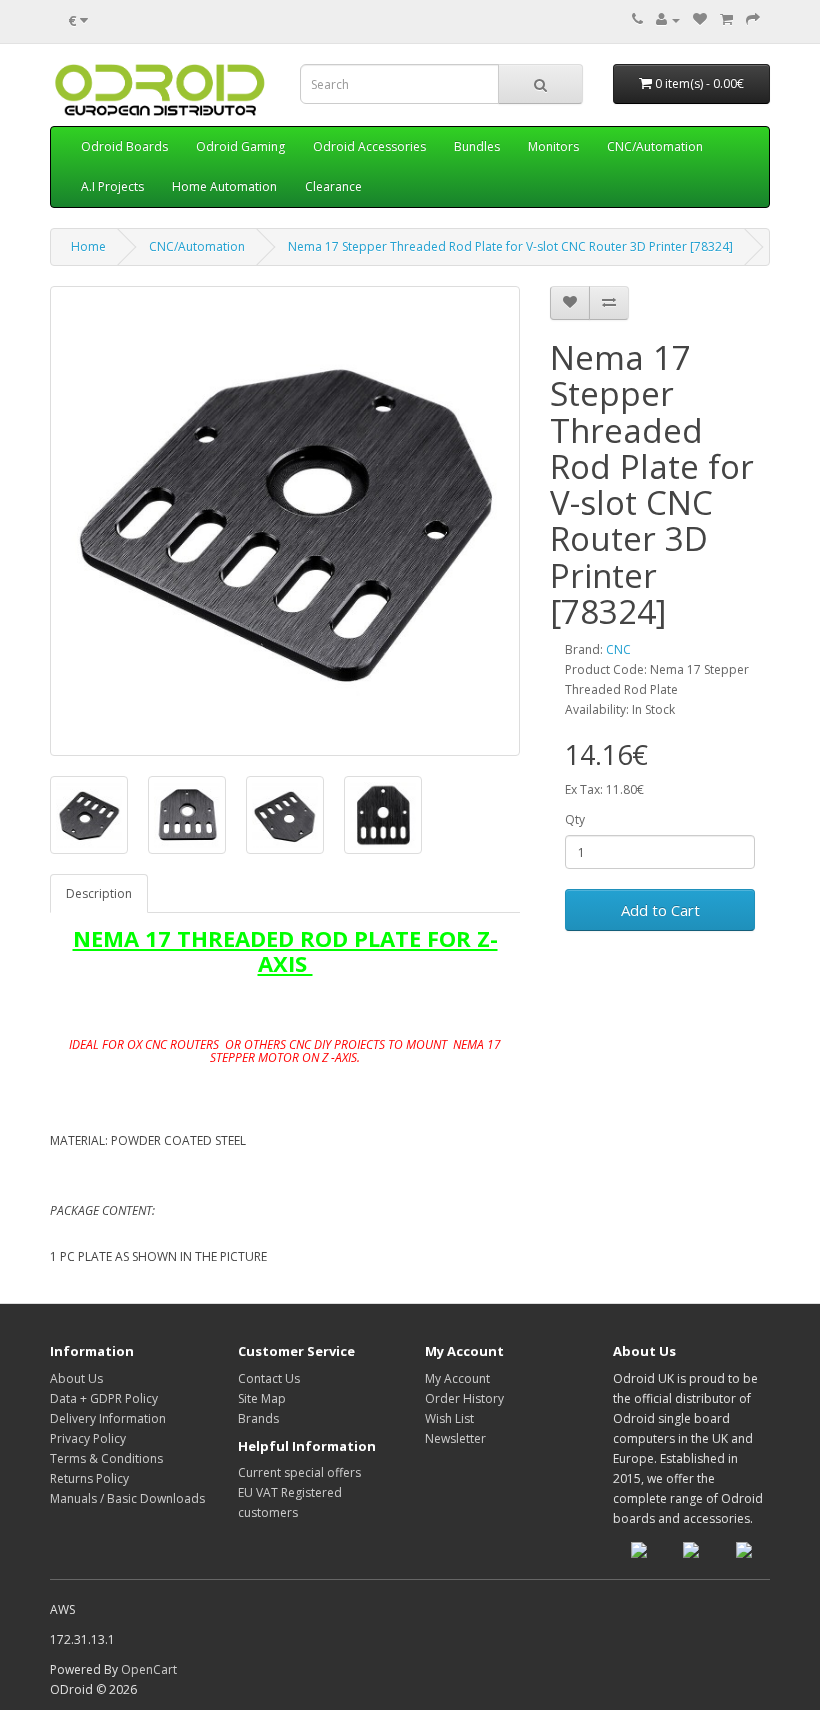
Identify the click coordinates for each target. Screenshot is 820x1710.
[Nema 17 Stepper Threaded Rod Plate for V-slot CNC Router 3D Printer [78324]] (285, 521)
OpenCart (149, 1669)
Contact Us (269, 1378)
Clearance (333, 186)
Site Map (262, 1398)
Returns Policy (89, 1478)
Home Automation (224, 186)
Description (99, 893)
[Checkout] (753, 19)
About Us (76, 1378)
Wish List (449, 1418)
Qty (575, 819)
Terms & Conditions (106, 1458)
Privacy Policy (88, 1438)
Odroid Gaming (240, 146)
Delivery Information (108, 1418)
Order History (464, 1398)
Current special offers (299, 1472)
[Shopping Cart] (726, 19)
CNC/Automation (655, 146)
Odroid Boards (124, 146)
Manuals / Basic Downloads (127, 1498)
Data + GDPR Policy (104, 1398)
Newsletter (455, 1438)
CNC (618, 649)
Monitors (553, 146)
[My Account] (668, 19)
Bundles (477, 146)
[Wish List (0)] (700, 19)
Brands (258, 1418)
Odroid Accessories (369, 146)
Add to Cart (660, 910)
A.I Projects (112, 186)
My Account (457, 1378)
